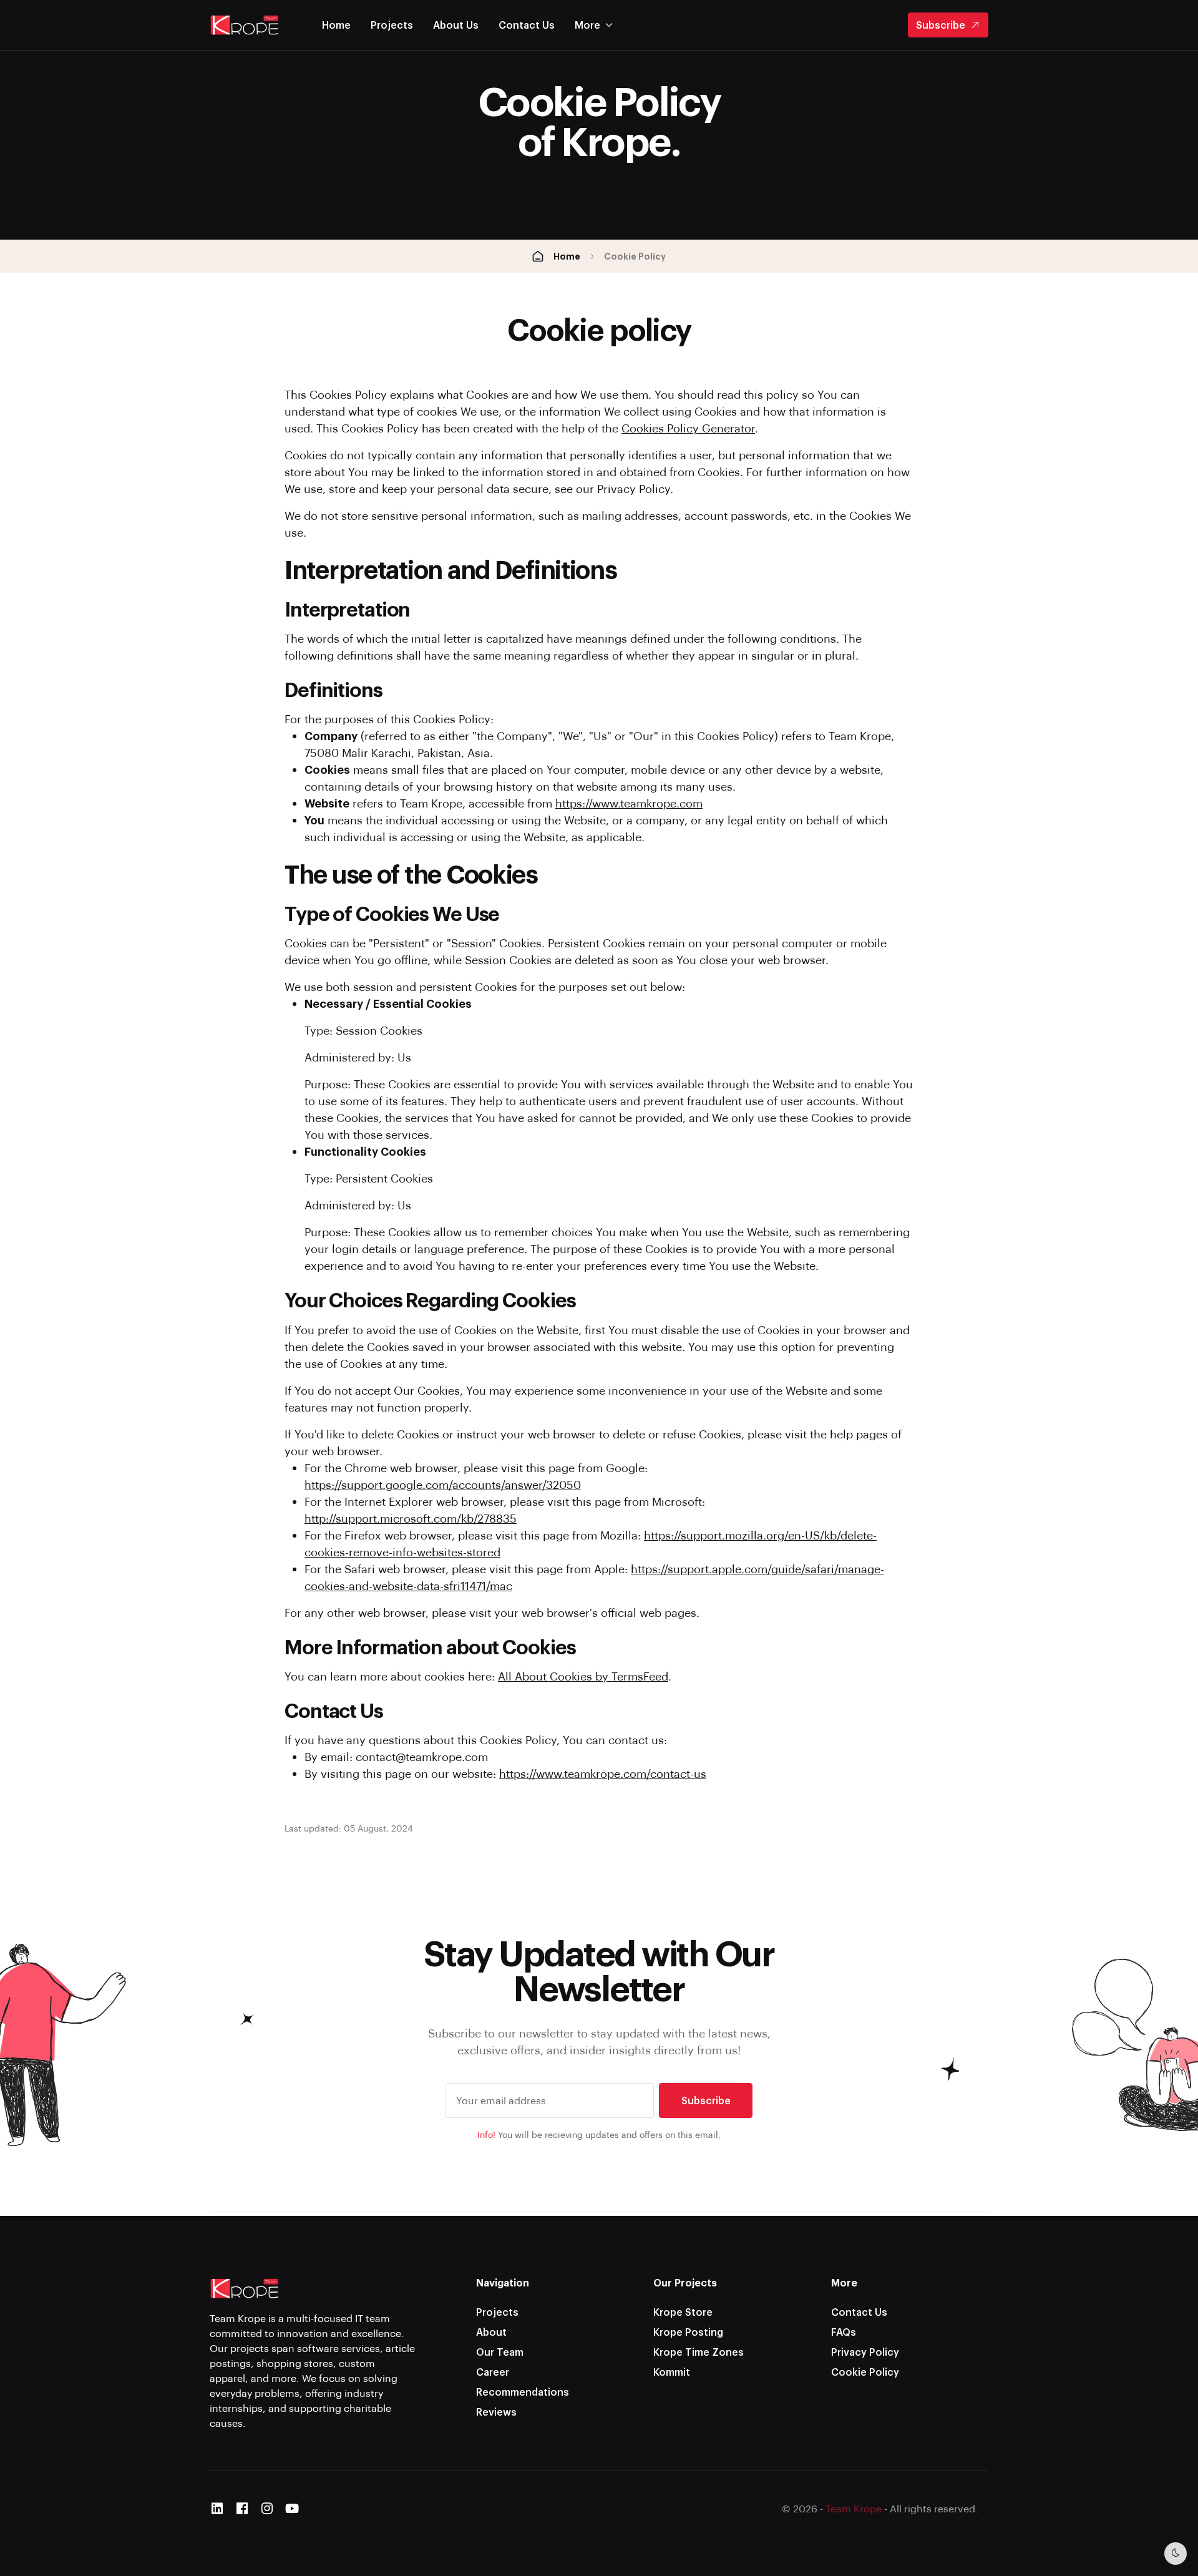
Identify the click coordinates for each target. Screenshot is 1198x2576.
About (491, 2332)
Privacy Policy (865, 2352)
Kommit (672, 2372)
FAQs (844, 2332)
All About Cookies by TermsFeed (583, 1676)
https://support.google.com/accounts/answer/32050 (443, 1484)
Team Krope (854, 2508)
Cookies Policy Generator (688, 428)
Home (336, 25)
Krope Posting (688, 2332)
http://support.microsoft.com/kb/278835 (411, 1518)
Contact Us (527, 25)
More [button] (587, 25)
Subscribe (941, 25)
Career (493, 2372)
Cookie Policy (865, 2372)
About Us (456, 25)
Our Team (500, 2352)
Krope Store (683, 2312)
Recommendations (523, 2392)
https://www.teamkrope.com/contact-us (603, 1773)
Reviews (496, 2412)
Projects (392, 25)
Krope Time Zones (699, 2352)
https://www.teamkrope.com (629, 803)
